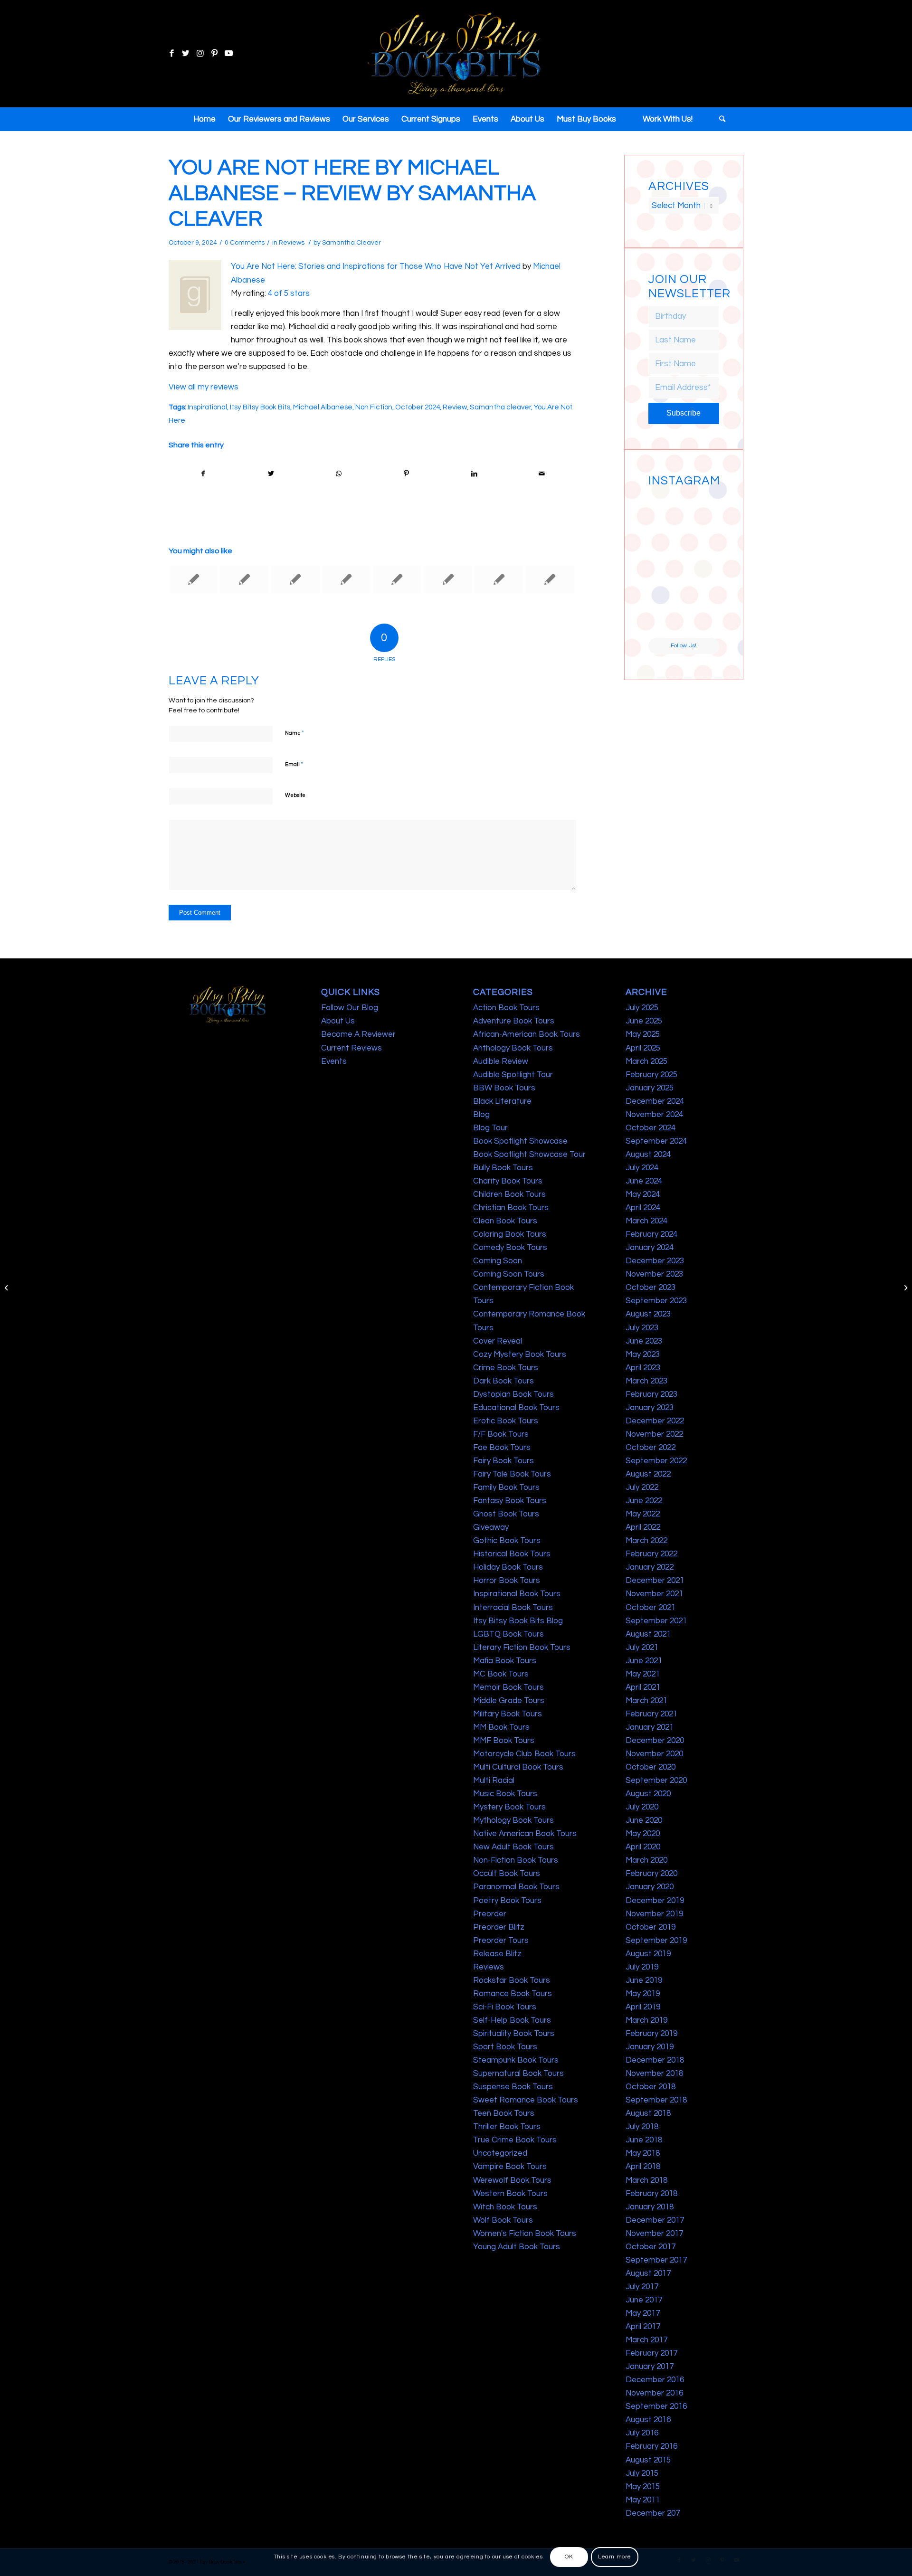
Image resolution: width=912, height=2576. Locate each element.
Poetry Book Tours (507, 1901)
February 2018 (651, 2194)
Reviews (292, 243)
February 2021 (651, 1714)
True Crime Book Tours (515, 2140)
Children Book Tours (509, 1194)
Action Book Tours (506, 1008)
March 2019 (646, 2020)
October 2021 (651, 1608)
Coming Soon (498, 1261)
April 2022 (643, 1527)
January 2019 (650, 2047)
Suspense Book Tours (513, 2087)
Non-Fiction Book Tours (516, 1860)
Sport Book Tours (505, 2047)
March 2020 (646, 1860)
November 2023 (654, 1274)
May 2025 (643, 1034)
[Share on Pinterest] (407, 474)
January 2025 (650, 1088)
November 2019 (654, 1914)
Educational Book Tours (516, 1408)
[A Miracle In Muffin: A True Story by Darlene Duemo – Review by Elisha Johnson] (193, 579)
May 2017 (643, 2313)
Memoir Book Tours (508, 1687)
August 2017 (648, 2273)
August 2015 (648, 2460)
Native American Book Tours (525, 1834)
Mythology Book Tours (513, 1820)
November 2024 (654, 1115)
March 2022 (646, 1541)
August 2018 (648, 2113)
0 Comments (245, 243)
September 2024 (656, 1141)
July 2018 (642, 2127)
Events (334, 1061)
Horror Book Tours (507, 1581)
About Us (338, 1021)
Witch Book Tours (505, 2207)
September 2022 (656, 1461)
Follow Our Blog (350, 1008)
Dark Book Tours (503, 1381)
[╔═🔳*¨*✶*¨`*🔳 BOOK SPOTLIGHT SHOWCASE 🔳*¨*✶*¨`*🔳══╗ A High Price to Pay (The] (665, 546)
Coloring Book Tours (510, 1234)
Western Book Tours (510, 2194)
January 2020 (650, 1887)
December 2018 (655, 2060)
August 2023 (648, 1314)
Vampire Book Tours (510, 2167)
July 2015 (642, 2473)
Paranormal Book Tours (516, 1887)
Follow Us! (684, 646)
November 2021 (654, 1594)
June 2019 (644, 1980)
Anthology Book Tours (513, 1048)
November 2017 (654, 2234)
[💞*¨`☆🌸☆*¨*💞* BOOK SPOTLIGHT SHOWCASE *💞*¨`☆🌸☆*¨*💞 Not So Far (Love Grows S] (665, 583)
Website (295, 795)
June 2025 (644, 1021)
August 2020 (648, 1794)
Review (455, 407)
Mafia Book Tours (505, 1661)
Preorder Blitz (499, 1927)
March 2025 (646, 1061)
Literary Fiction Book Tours (522, 1648)
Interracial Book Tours (513, 1608)
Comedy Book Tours (510, 1248)
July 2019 (642, 1967)
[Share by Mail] (542, 474)
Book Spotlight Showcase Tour (529, 1155)
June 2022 (644, 1501)
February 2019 (651, 2034)
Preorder (490, 1914)
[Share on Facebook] (203, 474)
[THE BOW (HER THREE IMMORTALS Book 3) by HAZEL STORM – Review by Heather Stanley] (295, 579)
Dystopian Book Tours (513, 1394)
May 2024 (643, 1194)
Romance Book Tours (513, 1994)
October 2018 (651, 2087)
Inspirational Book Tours (517, 1594)
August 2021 (648, 1634)
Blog (481, 1115)
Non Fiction (374, 407)
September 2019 (656, 1941)
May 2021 (643, 1674)
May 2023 (643, 1354)
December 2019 (655, 1901)
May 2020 (643, 1834)
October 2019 (651, 1927)
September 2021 (656, 1621)
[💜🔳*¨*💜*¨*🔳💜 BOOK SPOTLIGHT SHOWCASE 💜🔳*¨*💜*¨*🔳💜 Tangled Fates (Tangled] (702, 583)
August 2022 (648, 1474)
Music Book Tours (505, 1794)
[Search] (719, 119)
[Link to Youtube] (228, 54)
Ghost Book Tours (506, 1514)
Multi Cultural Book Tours (518, 1767)
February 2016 (651, 2446)
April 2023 (643, 1368)
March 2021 (646, 1701)
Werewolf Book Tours (512, 2180)
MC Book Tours (501, 1674)
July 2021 (642, 1648)
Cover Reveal (498, 1341)
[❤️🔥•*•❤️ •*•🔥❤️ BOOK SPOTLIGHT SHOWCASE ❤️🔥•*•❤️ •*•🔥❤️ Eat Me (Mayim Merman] (702, 619)
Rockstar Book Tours (512, 1980)
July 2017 (642, 2287)
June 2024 (644, 1181)
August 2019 (648, 1954)
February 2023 (651, 1394)
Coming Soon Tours (509, 1274)
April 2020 (643, 1847)
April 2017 (643, 2327)
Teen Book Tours (504, 2113)
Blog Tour (490, 1128)
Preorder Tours (501, 1941)
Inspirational (207, 407)
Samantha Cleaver (351, 243)
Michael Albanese (323, 407)
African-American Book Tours (527, 1034)
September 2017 (656, 2260)
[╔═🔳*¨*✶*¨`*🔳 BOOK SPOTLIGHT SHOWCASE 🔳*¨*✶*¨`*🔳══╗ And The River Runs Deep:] (665, 509)
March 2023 (646, 1381)
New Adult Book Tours (513, 1847)
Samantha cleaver (500, 407)
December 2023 (655, 1261)
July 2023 (642, 1328)
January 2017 (650, 2367)
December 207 (653, 2513)
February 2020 (651, 1874)
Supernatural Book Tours (518, 2074)
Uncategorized (500, 2153)
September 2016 (656, 2406)
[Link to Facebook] (171, 54)
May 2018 (643, 2153)
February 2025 (651, 1075)
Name (294, 733)
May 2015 (643, 2487)
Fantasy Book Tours (510, 1501)
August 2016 (648, 2420)
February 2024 (651, 1234)
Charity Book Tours (508, 1181)
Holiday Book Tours (508, 1567)
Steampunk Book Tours (516, 2060)
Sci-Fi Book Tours (505, 2007)
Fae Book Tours (502, 1448)
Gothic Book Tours (507, 1541)
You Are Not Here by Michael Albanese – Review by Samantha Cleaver (352, 193)
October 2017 (651, 2247)
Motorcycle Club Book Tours (524, 1754)
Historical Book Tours (512, 1554)
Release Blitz (497, 1954)
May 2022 (643, 1514)
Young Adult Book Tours (517, 2247)
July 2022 (642, 1487)
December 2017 (655, 2220)
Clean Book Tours (505, 1221)
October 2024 (418, 407)
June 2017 (644, 2300)
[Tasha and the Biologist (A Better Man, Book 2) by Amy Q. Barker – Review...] (7, 1288)
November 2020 (654, 1754)
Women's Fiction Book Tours (525, 2234)
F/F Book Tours (501, 1434)
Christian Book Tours (511, 1208)
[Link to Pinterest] (214, 54)
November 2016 (654, 2393)
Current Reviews (351, 1048)
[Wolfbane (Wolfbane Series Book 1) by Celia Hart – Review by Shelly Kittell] (346, 579)
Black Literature (502, 1101)
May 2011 (643, 2500)
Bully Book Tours (503, 1168)
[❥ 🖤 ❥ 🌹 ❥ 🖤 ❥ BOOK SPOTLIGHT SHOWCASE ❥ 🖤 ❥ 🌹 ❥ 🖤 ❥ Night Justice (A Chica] (702, 509)
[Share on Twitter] (271, 474)
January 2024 (650, 1248)
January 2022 (650, 1567)
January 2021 (650, 1727)
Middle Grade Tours (509, 1701)
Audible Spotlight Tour (513, 1075)
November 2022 (654, 1434)
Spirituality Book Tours (514, 2034)
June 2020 (644, 1820)
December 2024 (655, 1101)
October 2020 (651, 1767)
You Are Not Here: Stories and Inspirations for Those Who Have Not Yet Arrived (376, 266)
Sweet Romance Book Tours (526, 2100)
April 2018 (643, 2167)
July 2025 (642, 1008)
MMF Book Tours (504, 1741)
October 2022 (651, 1448)
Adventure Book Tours (514, 1021)
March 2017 (646, 2340)
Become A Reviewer (358, 1034)
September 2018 (656, 2100)
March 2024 (646, 1221)
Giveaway (491, 1527)
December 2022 (655, 1421)
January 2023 (650, 1408)
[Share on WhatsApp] (339, 474)
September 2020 (656, 1780)
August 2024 (648, 1155)
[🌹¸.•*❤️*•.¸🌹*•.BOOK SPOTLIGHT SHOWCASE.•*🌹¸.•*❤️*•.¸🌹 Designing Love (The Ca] (665, 619)
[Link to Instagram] (200, 54)
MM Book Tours (501, 1727)
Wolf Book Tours (503, 2220)
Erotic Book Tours (506, 1421)
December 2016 (655, 2380)
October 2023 (651, 1288)
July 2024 (642, 1168)
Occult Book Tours (507, 1874)
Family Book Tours (506, 1487)
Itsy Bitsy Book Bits (260, 407)
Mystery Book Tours (509, 1807)
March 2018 (646, 2180)
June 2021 (644, 1661)
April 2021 (643, 1687)
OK (569, 2557)
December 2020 (655, 1741)
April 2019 (643, 2007)
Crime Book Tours (506, 1368)
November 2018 (654, 2074)
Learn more (615, 2557)
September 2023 (656, 1301)
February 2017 (651, 2353)
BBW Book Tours (504, 1088)
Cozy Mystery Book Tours (520, 1354)
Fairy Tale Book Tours (512, 1474)
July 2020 (642, 1807)
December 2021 (655, 1581)
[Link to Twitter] (186, 54)
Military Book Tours (508, 1714)
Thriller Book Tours (507, 2127)
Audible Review (501, 1061)
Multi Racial (494, 1780)
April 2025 (643, 1048)
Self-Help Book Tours (512, 2020)
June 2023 (644, 1341)
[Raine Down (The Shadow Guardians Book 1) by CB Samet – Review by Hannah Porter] (397, 579)
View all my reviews (204, 387)
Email (294, 764)
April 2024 (643, 1208)
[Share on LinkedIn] (474, 474)
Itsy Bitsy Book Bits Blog (518, 1621)
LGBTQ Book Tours (508, 1634)
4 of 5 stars (289, 294)
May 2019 (643, 1994)
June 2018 (644, 2140)
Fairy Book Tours (503, 1461)
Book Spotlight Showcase (520, 1141)
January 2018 (650, 2207)
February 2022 (651, 1554)
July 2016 (642, 2433)
